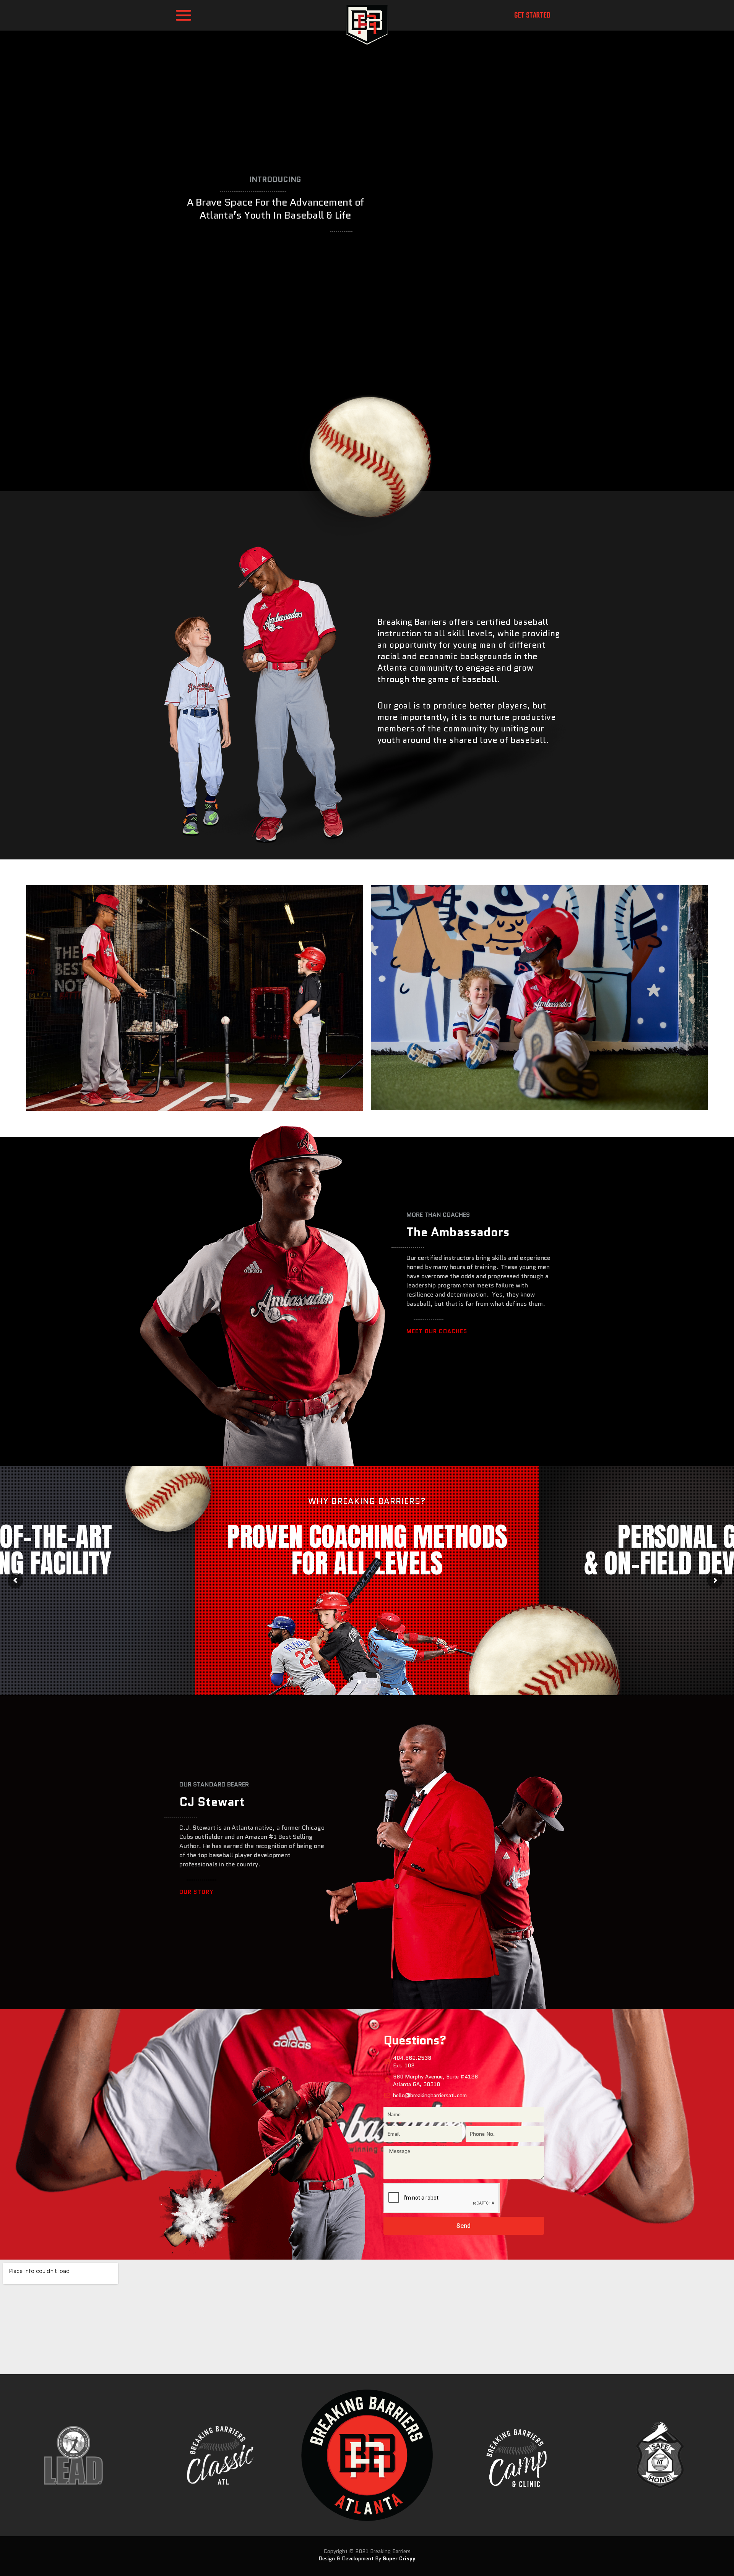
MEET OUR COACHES (437, 1331)
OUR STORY (196, 1892)
